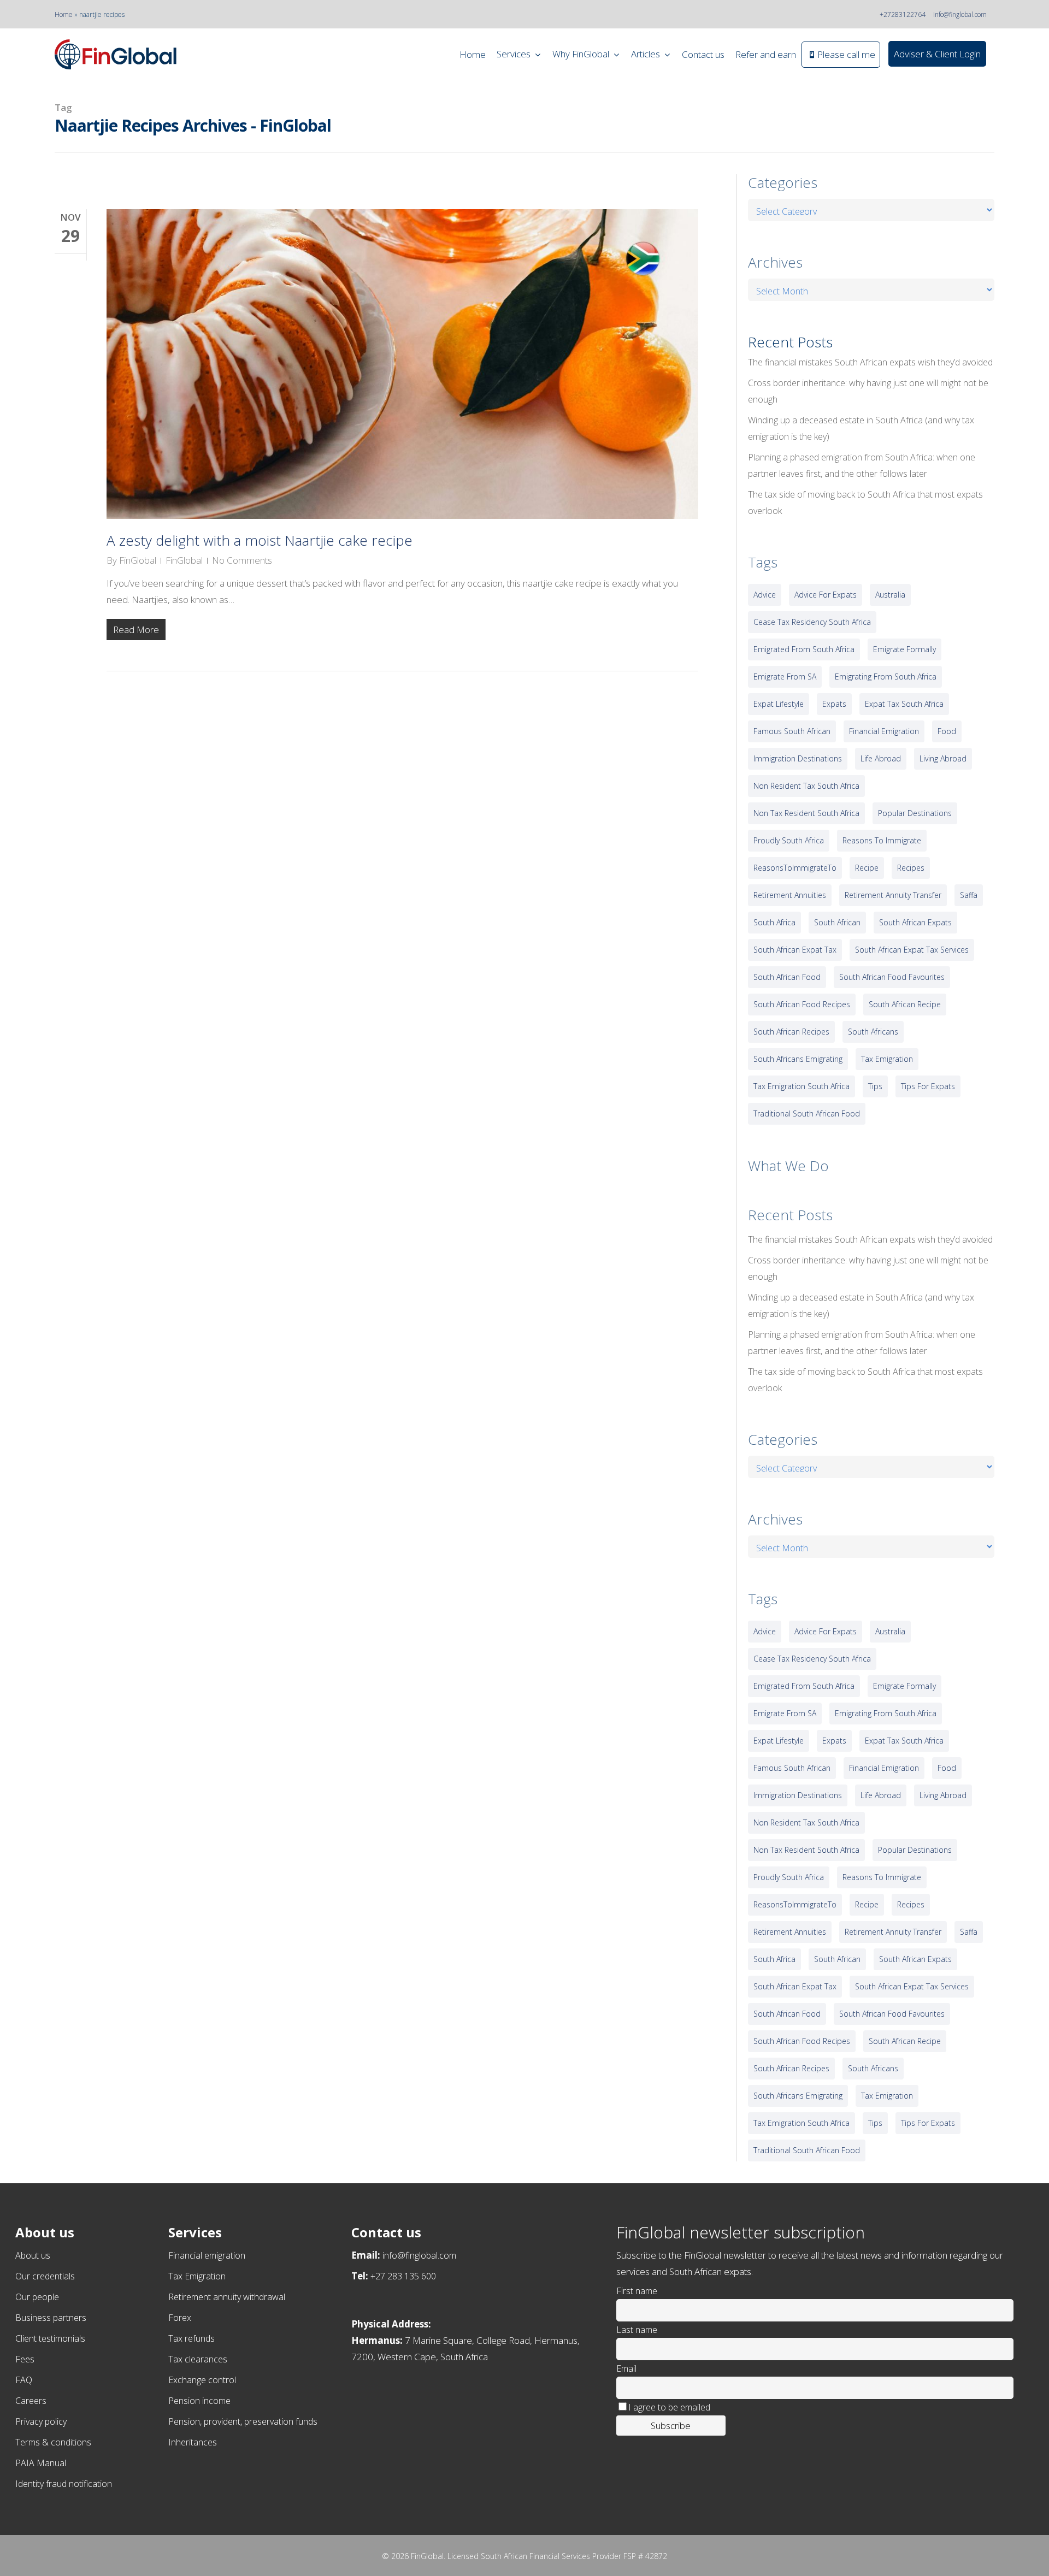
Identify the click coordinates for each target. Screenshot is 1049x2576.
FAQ (24, 2380)
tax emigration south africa (802, 1086)
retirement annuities (790, 895)
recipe (867, 868)
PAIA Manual (41, 2463)
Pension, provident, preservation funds (243, 2421)
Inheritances (193, 2442)
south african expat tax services (912, 950)
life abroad (881, 758)
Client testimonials (50, 2338)
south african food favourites (892, 977)
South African (837, 922)
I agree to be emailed (669, 2407)
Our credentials (45, 2276)
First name (637, 2291)
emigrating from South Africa (886, 677)
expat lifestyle (779, 704)
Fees (25, 2359)
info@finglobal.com (960, 14)
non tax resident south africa (806, 813)
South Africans (873, 1032)
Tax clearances (198, 2359)
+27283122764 (903, 14)
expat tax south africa (904, 704)
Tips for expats (928, 1086)
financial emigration (884, 731)
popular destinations (915, 813)
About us (33, 2255)
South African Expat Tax (795, 950)
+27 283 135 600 (403, 2276)
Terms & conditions (53, 2442)
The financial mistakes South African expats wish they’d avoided (870, 362)
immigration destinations (798, 758)
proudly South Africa (789, 840)
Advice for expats (826, 595)
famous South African (792, 731)
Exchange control (202, 2380)
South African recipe (905, 1004)
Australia (890, 595)
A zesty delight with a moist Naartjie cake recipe (260, 540)
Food (947, 731)
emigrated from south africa (804, 649)
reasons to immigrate (882, 840)
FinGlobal (138, 560)
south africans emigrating (798, 1059)
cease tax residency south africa (812, 622)
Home (64, 14)
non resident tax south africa (806, 786)
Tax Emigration (197, 2276)
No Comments (242, 560)
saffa (969, 895)
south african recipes (791, 1032)
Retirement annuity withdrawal (227, 2297)
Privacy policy (41, 2421)
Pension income (199, 2401)
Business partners (51, 2318)
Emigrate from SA (785, 677)
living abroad (943, 758)
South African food (787, 977)
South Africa (774, 922)
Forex (180, 2318)
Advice (765, 595)
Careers (31, 2401)
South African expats (915, 922)
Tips (875, 1086)
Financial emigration (207, 2255)
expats (834, 704)
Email (626, 2368)
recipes (911, 868)
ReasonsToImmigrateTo (795, 868)
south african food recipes (802, 1004)
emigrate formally (904, 649)
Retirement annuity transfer (893, 895)
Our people (37, 2297)
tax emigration (887, 1059)
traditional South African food (807, 1113)
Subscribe (671, 2426)
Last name (637, 2330)
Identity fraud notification (64, 2484)
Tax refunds (191, 2338)
